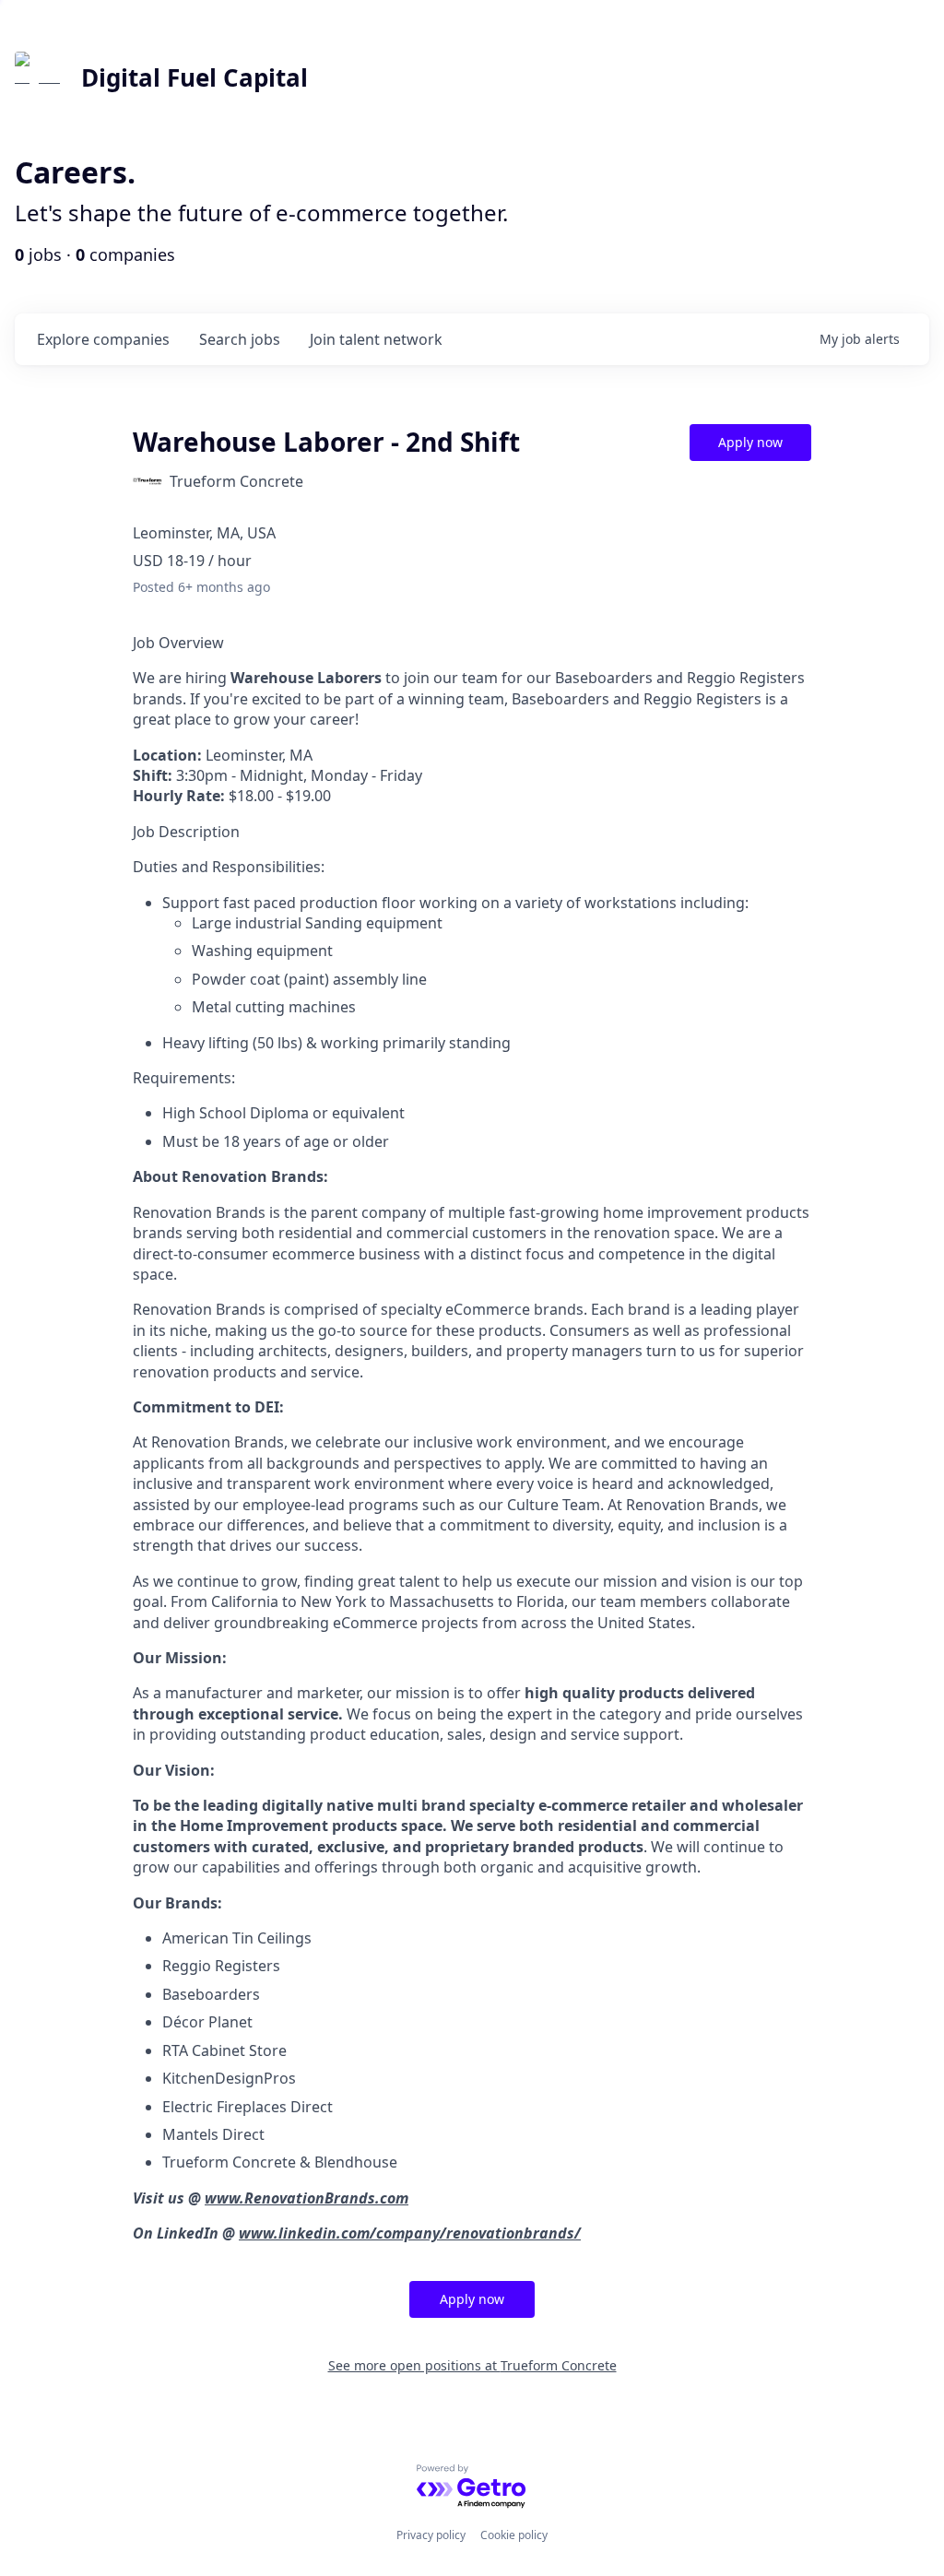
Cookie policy (514, 2535)
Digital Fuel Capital (195, 77)
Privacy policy (431, 2535)
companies (103, 339)
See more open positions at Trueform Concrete (472, 2365)
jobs (240, 339)
